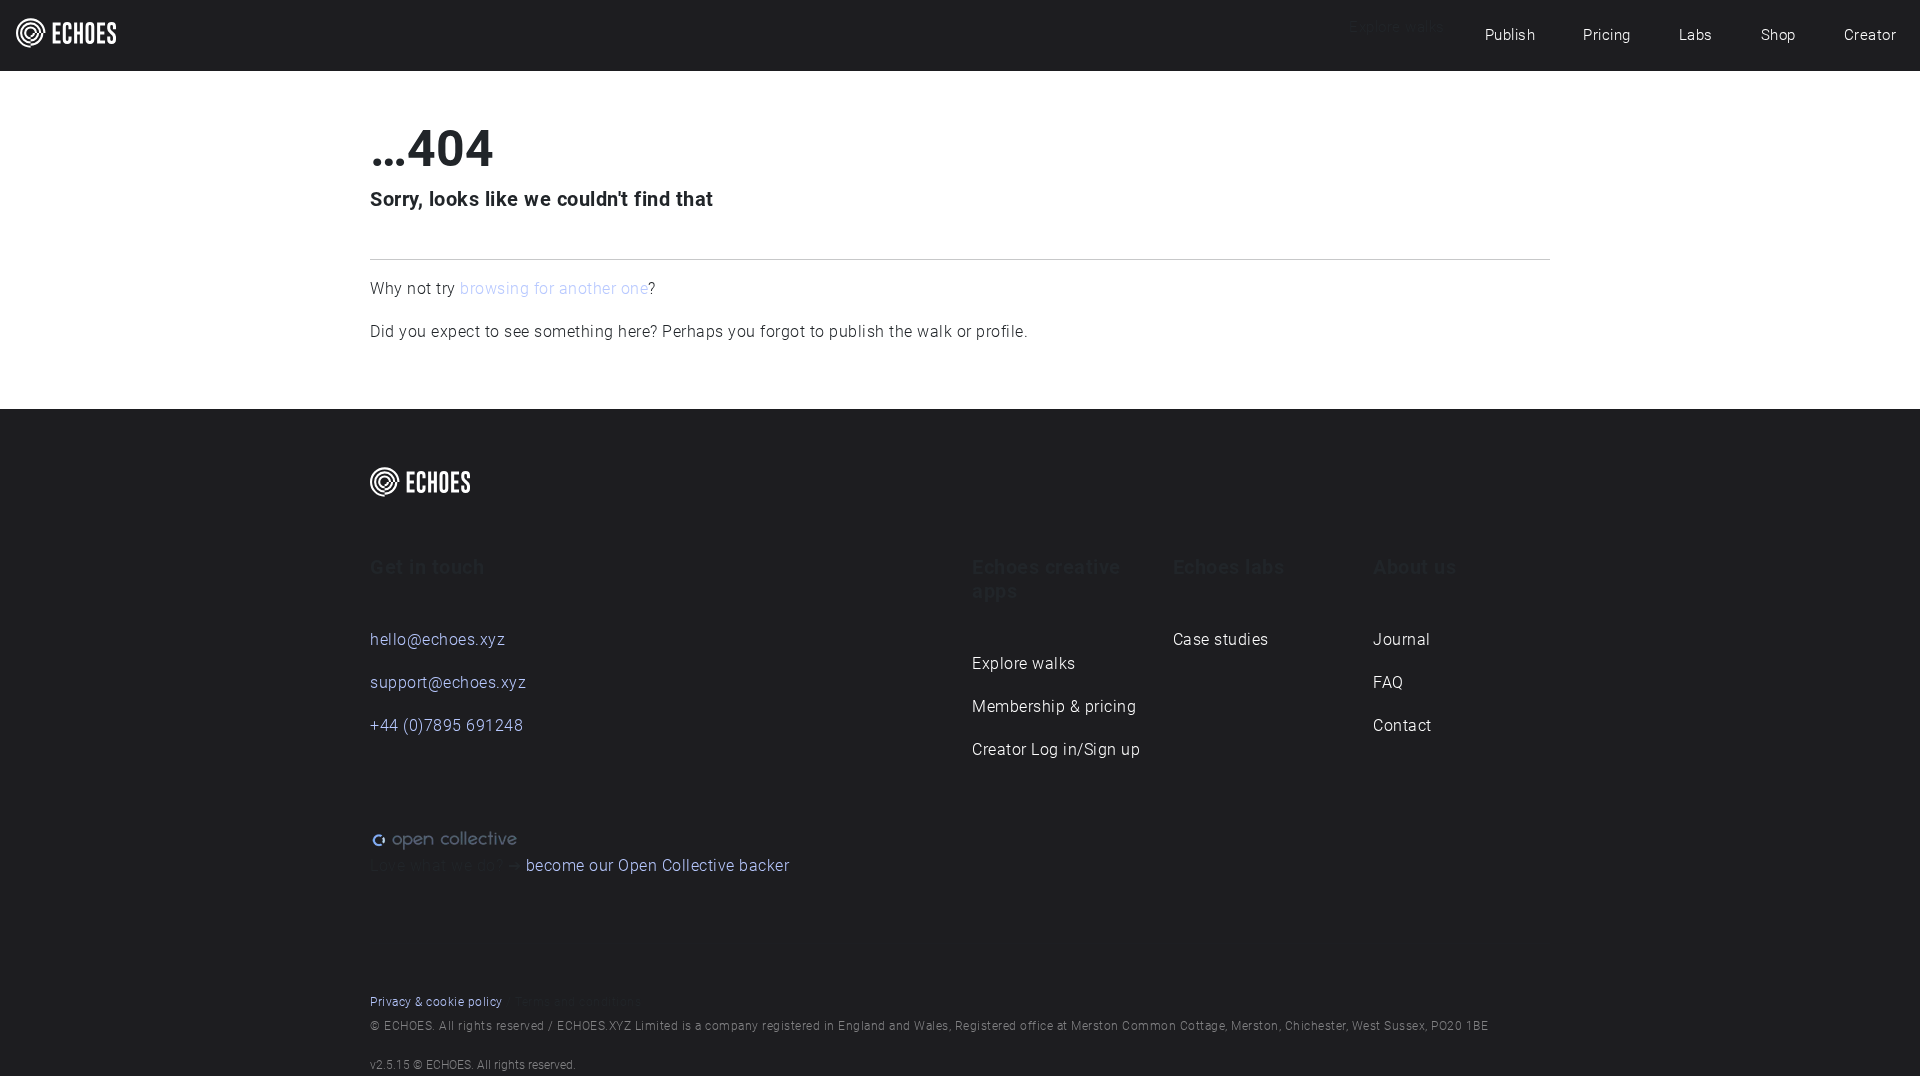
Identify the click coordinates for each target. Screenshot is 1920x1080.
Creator (1870, 35)
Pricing (1607, 35)
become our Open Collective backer (658, 865)
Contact (1402, 725)
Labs (1696, 35)
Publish (1510, 35)
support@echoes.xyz (448, 682)
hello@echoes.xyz (437, 639)
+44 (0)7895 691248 (446, 725)
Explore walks (1024, 663)
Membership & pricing (1054, 706)
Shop (1778, 35)
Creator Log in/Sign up (1056, 749)
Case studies (1221, 639)
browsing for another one (554, 288)
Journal (1402, 639)
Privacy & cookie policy (436, 1002)
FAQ (1388, 682)
